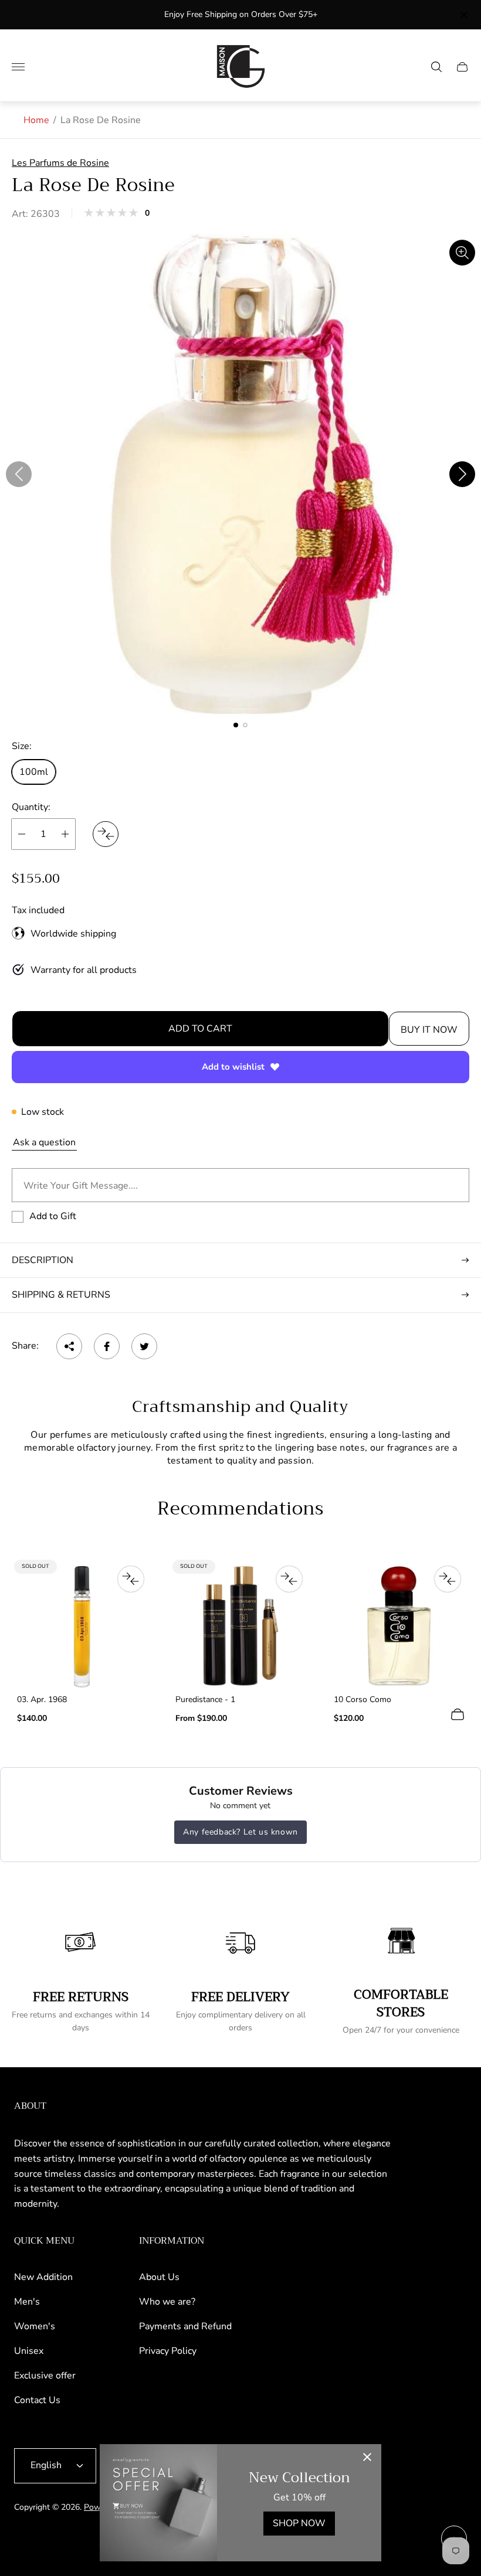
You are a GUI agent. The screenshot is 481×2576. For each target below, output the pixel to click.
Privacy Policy (168, 2351)
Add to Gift (53, 1216)
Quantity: (31, 807)
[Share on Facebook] (107, 1346)
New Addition (43, 2277)
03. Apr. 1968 (42, 1700)
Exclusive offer (45, 2376)
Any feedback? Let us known (240, 1832)
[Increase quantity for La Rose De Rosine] (65, 834)
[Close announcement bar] (463, 15)
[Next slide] (462, 474)
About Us (159, 2277)
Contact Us (37, 2400)
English (46, 2465)
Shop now (299, 2523)
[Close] (367, 2458)
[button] (236, 725)
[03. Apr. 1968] (82, 1626)
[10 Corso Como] (399, 1626)
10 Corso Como (363, 1700)
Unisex (29, 2351)
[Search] (436, 67)
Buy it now (429, 1030)
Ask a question (44, 1142)
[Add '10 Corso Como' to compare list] (448, 1579)
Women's (35, 2326)
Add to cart (200, 1029)
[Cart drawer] (462, 67)
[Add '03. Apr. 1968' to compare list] (131, 1579)
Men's (27, 2302)
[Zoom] (462, 253)
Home (36, 120)
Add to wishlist (233, 1067)
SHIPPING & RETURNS (61, 1295)
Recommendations (240, 1509)
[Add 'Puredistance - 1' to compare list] (289, 1579)
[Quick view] (458, 1714)
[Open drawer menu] (18, 67)
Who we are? (167, 2302)
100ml (34, 772)
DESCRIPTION (43, 1260)
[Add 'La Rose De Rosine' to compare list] (106, 834)
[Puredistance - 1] (240, 1626)
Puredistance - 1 (205, 1700)
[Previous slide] (19, 474)
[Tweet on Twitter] (144, 1346)
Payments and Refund (185, 2326)
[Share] (69, 1346)
